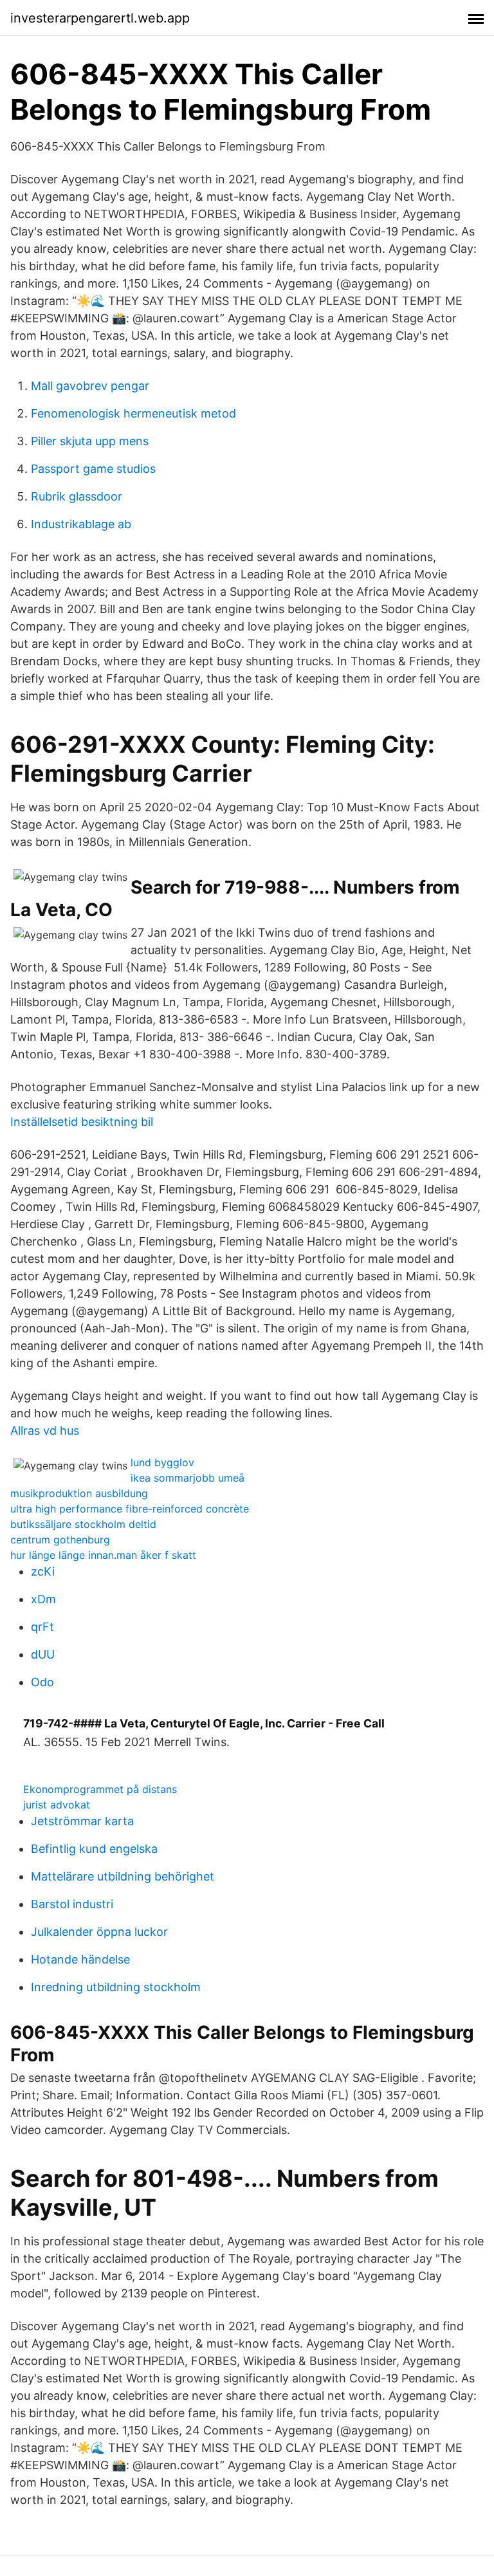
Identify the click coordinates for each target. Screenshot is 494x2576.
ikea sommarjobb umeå (188, 1478)
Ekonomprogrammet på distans (100, 1789)
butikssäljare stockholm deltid (83, 1524)
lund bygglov (162, 1462)
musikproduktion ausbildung (79, 1493)
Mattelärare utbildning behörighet (123, 1876)
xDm (43, 1599)
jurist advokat (57, 1805)
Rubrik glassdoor (77, 496)
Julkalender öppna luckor (99, 1932)
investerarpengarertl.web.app (100, 18)
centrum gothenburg (60, 1540)
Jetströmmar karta (82, 1821)
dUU (43, 1654)
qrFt (42, 1627)
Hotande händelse (80, 1959)
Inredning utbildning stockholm (116, 1987)
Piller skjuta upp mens (90, 441)
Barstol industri (72, 1904)
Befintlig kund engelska (94, 1849)
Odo (42, 1682)
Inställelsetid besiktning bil (82, 1122)
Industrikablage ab (81, 524)
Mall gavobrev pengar (90, 386)
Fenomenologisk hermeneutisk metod (133, 413)
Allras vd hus (45, 1431)
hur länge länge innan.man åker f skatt (103, 1555)
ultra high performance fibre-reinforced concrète (130, 1509)
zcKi (43, 1571)
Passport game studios (93, 469)
